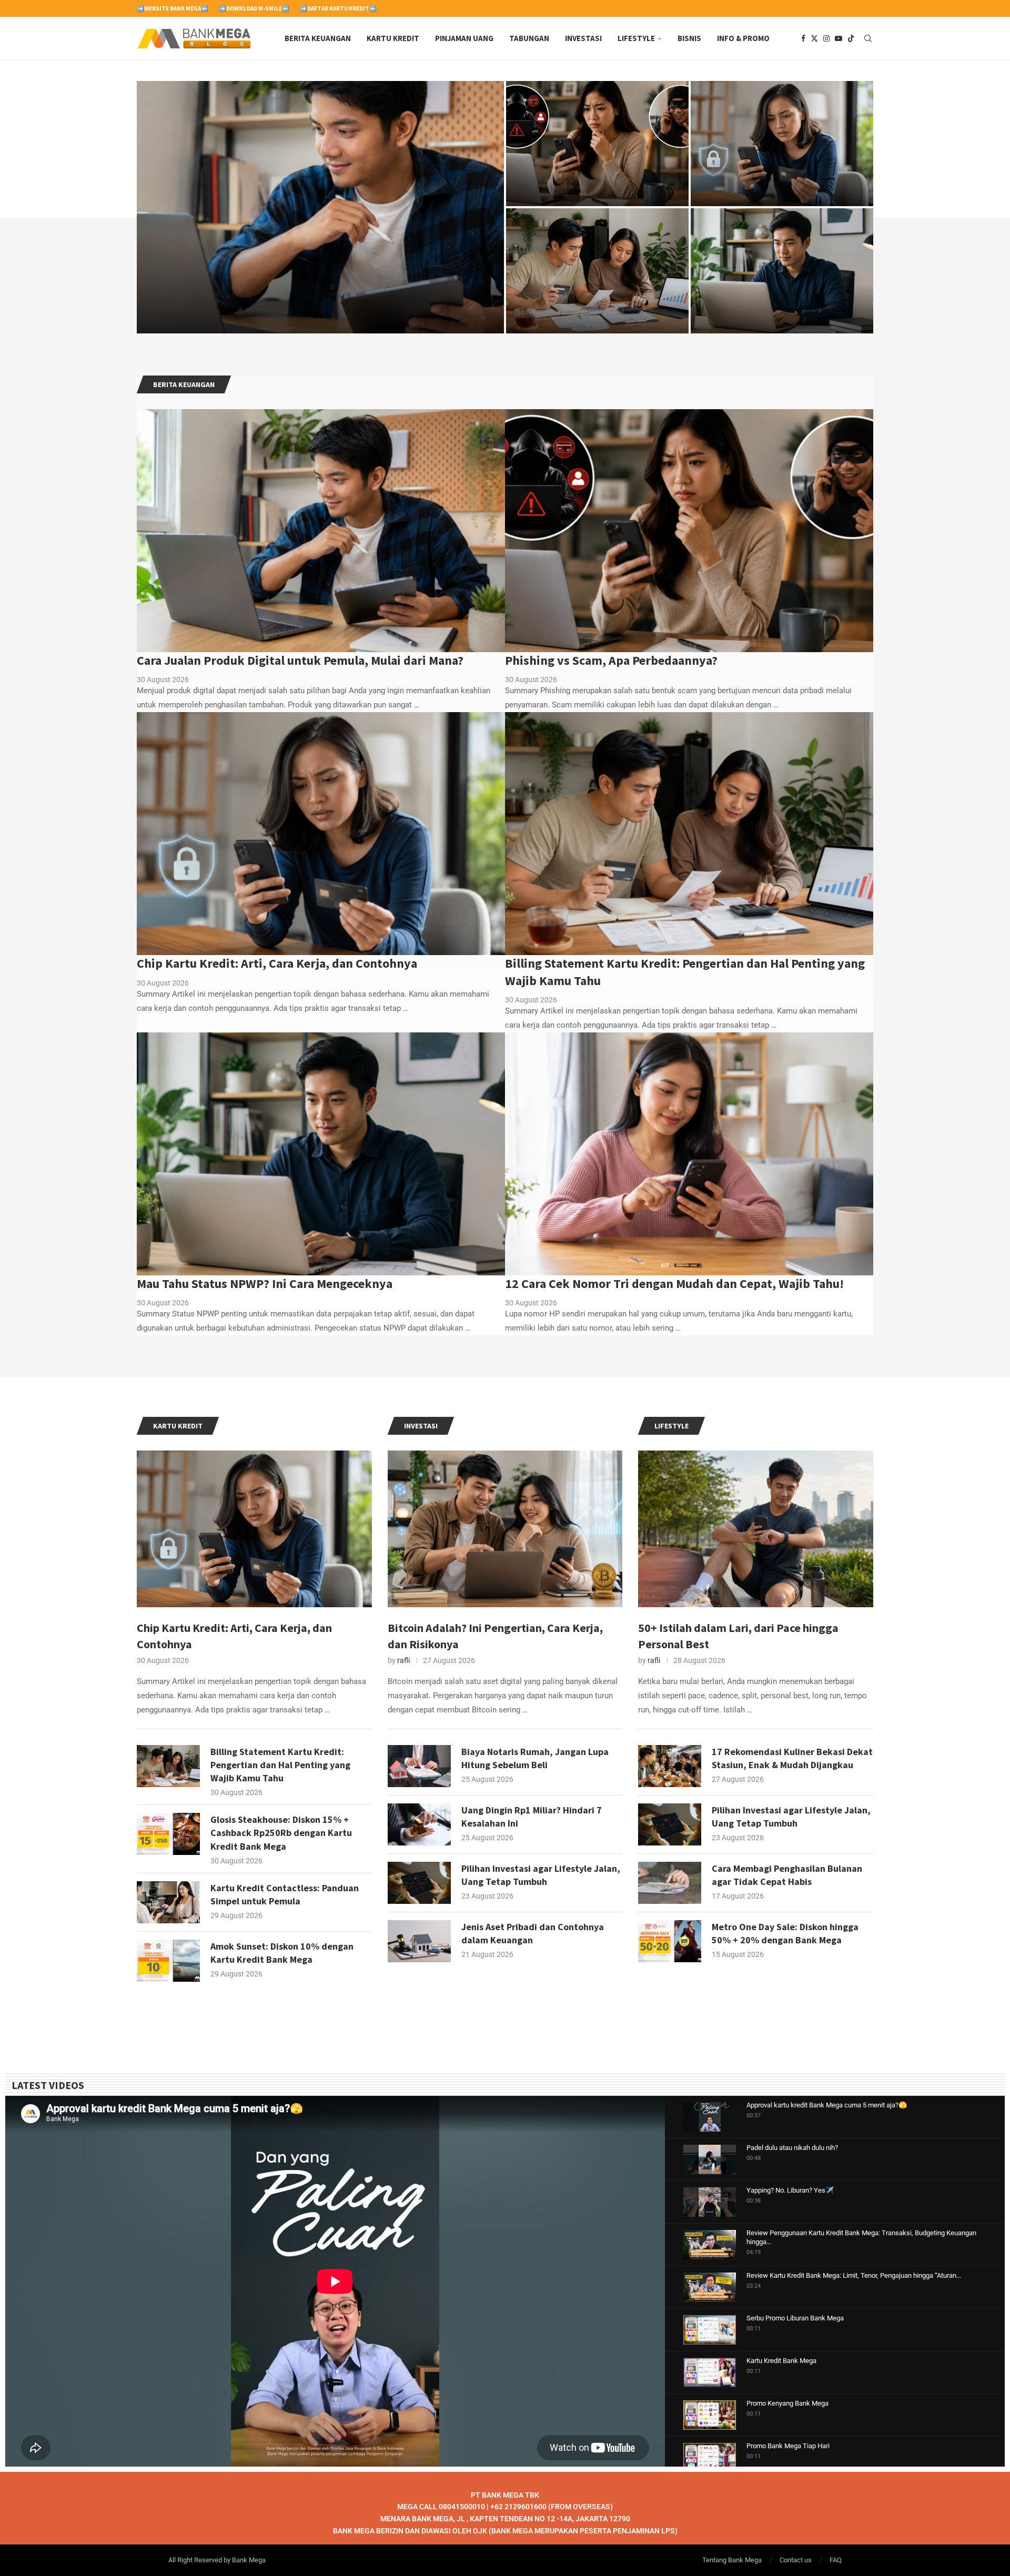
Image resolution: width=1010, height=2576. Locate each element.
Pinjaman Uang (464, 38)
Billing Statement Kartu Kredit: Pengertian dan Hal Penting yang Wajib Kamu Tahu (587, 294)
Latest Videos (48, 2085)
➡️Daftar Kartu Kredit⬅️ (338, 8)
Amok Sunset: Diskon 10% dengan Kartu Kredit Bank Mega (282, 1953)
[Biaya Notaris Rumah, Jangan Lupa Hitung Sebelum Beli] (419, 1766)
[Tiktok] (851, 38)
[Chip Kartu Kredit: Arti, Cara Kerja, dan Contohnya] (782, 144)
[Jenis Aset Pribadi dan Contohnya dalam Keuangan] (419, 1941)
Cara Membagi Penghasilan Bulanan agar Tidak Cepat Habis (787, 1875)
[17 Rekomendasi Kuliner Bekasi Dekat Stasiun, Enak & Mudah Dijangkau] (670, 1766)
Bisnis (689, 38)
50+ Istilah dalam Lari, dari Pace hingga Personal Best (738, 1636)
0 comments (225, 321)
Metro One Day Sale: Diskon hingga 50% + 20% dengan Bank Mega (785, 1933)
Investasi (583, 38)
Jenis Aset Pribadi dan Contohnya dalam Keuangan (533, 1933)
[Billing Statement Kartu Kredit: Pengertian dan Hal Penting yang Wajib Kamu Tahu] (597, 271)
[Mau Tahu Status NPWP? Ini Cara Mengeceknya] (782, 271)
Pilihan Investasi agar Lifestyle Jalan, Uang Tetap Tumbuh (541, 1875)
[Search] (868, 38)
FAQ (836, 2560)
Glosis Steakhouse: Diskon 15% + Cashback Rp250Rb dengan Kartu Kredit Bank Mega (281, 1833)
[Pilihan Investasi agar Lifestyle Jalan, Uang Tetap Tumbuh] (419, 1883)
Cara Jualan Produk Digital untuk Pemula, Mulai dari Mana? (300, 660)
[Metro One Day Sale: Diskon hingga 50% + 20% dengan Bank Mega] (670, 1941)
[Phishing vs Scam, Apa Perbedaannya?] (597, 144)
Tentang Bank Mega (732, 2560)
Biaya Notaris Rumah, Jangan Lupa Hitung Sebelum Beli (535, 1758)
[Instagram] (826, 38)
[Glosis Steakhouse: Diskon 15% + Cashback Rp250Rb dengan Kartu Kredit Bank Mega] (168, 1834)
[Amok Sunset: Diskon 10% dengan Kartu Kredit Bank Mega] (168, 1961)
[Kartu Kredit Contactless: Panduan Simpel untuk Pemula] (168, 1902)
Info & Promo (743, 38)
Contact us (796, 2560)
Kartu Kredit (393, 38)
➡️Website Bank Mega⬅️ (173, 8)
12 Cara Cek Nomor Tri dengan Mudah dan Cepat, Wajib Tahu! (674, 1284)
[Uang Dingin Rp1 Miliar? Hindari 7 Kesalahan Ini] (419, 1824)
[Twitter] (814, 38)
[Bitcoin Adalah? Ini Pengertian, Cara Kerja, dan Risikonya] (505, 1529)
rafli (403, 1660)
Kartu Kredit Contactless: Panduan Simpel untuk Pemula (285, 1894)
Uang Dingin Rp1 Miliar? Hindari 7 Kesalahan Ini (532, 1817)
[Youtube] (839, 38)
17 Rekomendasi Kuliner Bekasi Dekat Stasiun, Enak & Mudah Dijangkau (792, 1758)
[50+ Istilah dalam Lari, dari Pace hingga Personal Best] (756, 1529)
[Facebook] (803, 38)
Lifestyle (636, 38)
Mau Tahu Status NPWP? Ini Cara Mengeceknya (265, 1284)
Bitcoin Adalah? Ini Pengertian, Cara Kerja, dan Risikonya (495, 1636)
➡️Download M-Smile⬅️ (254, 8)
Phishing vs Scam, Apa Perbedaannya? (597, 179)
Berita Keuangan (318, 38)
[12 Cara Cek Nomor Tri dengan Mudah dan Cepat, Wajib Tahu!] (689, 1154)
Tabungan (529, 38)
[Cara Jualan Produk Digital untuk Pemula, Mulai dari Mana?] (320, 207)
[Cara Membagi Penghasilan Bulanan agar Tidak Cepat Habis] (670, 1883)
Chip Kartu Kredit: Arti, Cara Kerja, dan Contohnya (277, 963)
